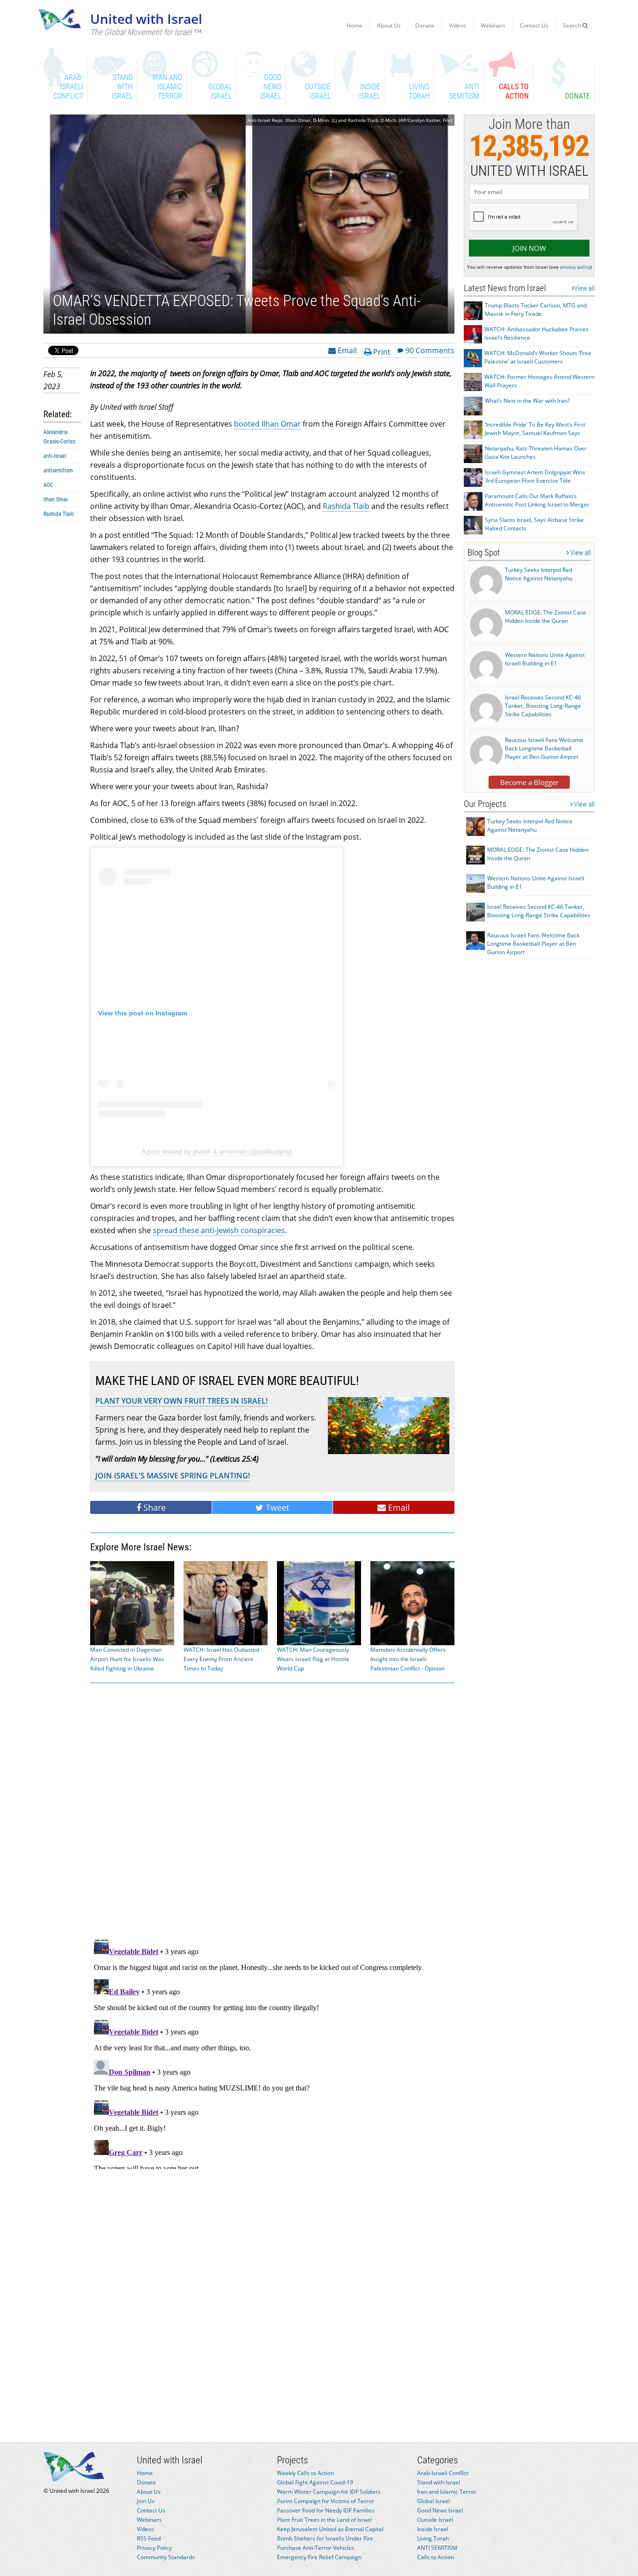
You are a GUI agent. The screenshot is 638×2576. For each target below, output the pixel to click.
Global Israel (433, 2501)
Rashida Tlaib (59, 514)
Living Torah (433, 2538)
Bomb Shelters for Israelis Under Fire (325, 2538)
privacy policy (575, 267)
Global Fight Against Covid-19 (315, 2482)
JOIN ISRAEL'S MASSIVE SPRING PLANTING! (173, 1476)
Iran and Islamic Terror (447, 2492)
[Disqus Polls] (272, 1809)
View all (584, 288)
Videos (457, 25)
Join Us (146, 2501)
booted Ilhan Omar (267, 424)
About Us (389, 25)
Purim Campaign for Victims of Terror (326, 2501)
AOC (48, 485)
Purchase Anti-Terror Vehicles (316, 2548)
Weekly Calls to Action (305, 2473)
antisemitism (58, 471)
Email (346, 350)
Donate (425, 25)
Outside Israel (435, 2520)
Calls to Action (436, 2557)
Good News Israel (440, 2510)
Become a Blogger (529, 782)
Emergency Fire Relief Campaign (319, 2557)
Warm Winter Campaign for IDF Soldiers (329, 2492)
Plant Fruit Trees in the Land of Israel (324, 2520)
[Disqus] (272, 2052)
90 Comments (430, 350)
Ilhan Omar (56, 500)
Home (354, 25)
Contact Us (534, 25)
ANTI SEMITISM (437, 2548)
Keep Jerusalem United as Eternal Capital (330, 2529)
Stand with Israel (439, 2482)
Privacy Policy (154, 2548)
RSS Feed (149, 2538)
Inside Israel (433, 2529)
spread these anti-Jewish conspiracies (219, 1230)
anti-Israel (55, 456)
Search (573, 25)
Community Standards (166, 2557)
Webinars (493, 25)
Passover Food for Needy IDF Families (326, 2510)
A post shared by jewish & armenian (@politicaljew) (217, 1151)
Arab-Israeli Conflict (443, 2473)
